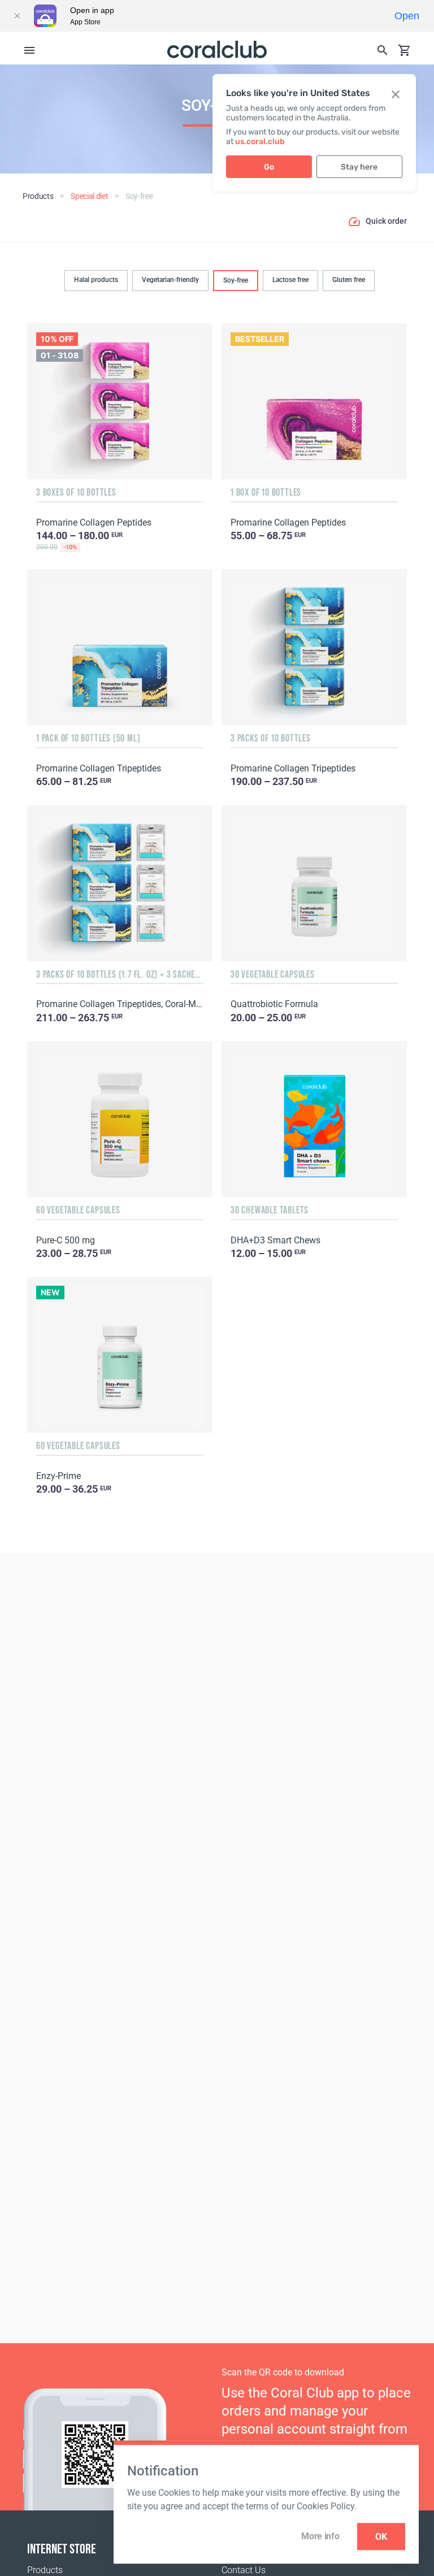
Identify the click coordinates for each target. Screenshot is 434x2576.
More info (320, 2536)
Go (269, 167)
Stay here (359, 167)
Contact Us (244, 2570)
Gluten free (349, 280)
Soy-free (236, 280)
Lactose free (290, 280)
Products (45, 2570)
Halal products (96, 280)
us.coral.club (260, 142)
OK (381, 2537)
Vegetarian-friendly (170, 280)
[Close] (17, 16)
